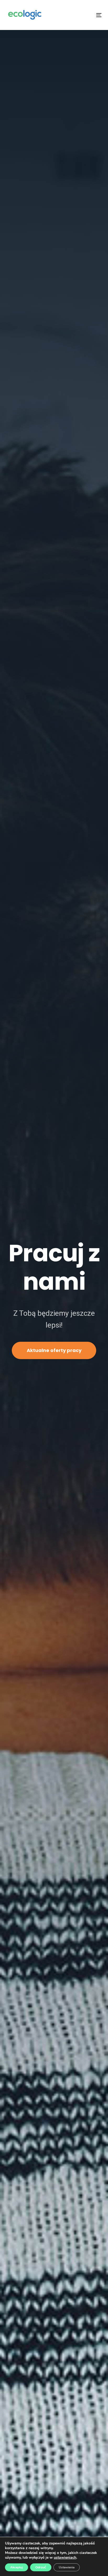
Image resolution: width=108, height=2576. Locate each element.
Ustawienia (67, 2567)
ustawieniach (65, 2558)
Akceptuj (17, 2567)
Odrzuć (41, 2567)
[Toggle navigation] (86, 15)
